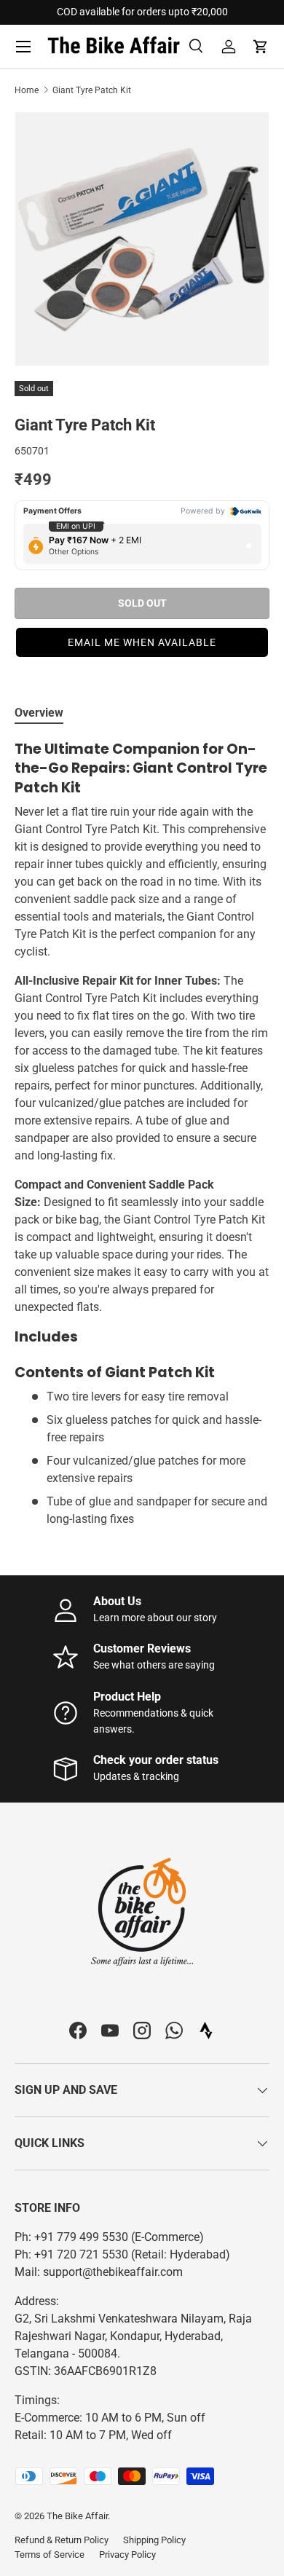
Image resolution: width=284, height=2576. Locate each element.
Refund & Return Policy (62, 2540)
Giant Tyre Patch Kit (92, 90)
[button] (261, 47)
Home (27, 90)
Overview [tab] (39, 713)
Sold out (142, 603)
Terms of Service (50, 2555)
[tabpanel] (142, 1134)
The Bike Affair (77, 2516)
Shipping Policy (154, 2540)
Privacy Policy (127, 2555)
